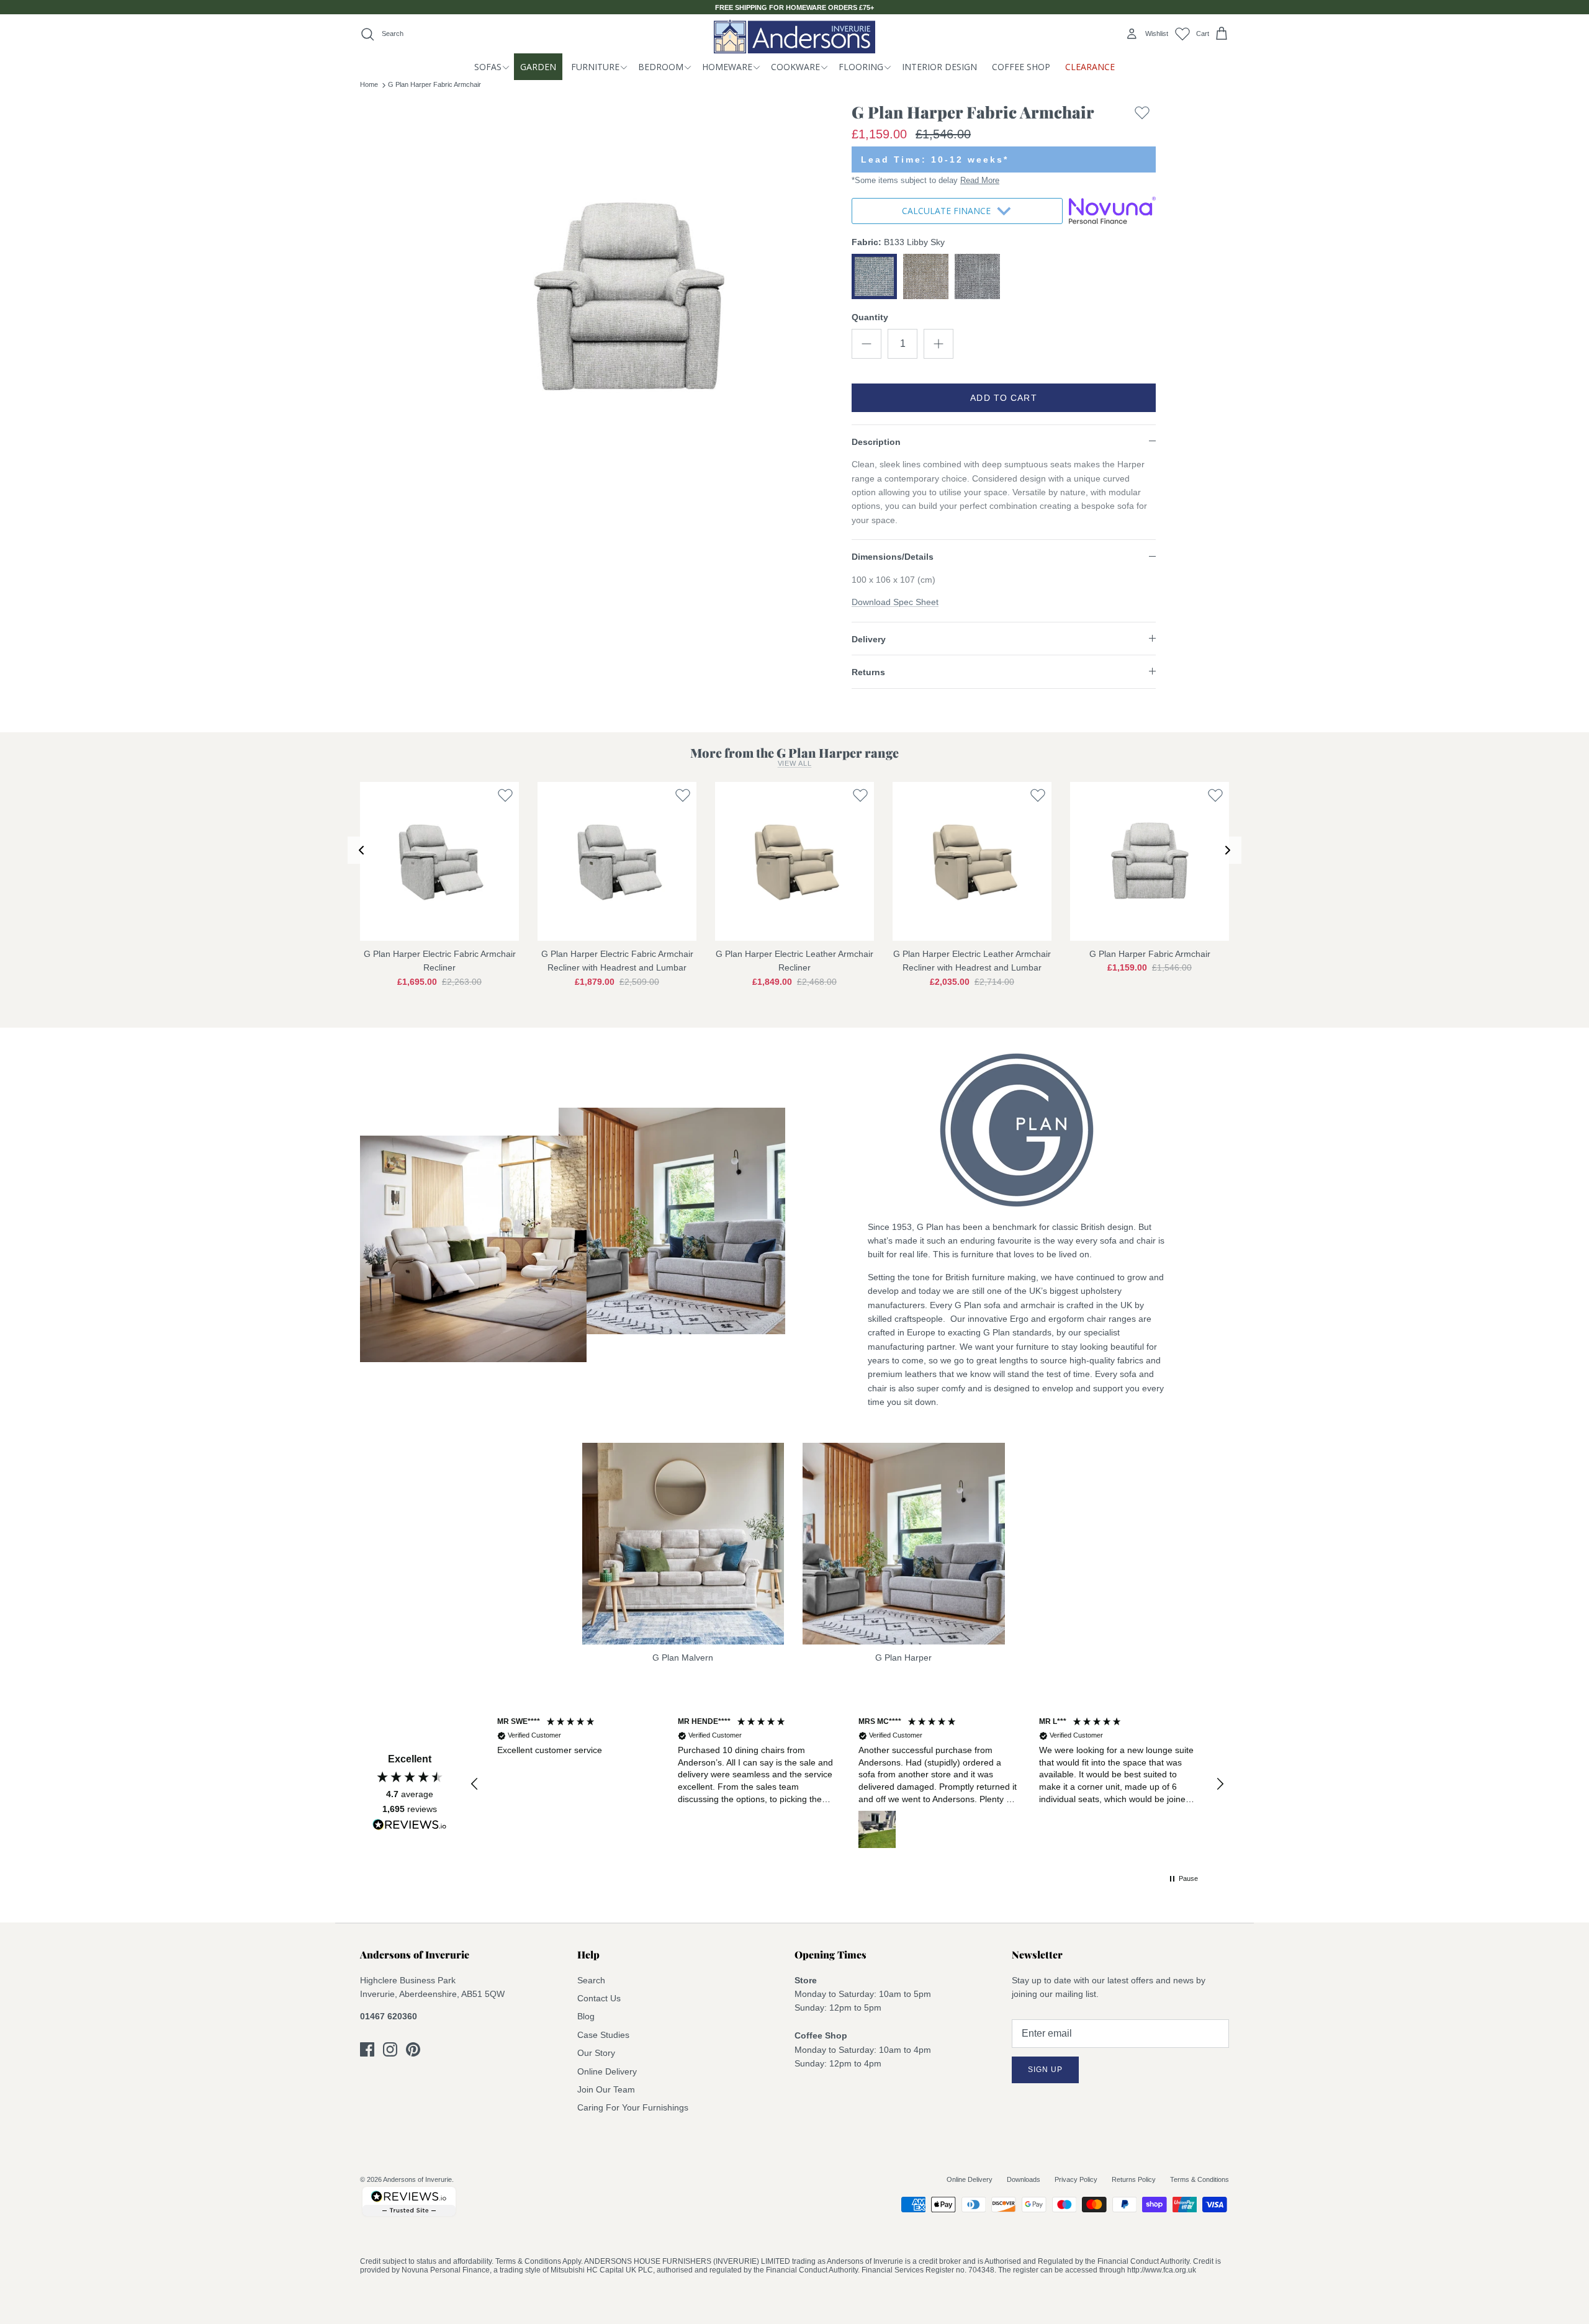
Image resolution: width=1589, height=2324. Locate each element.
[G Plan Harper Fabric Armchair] (1150, 861)
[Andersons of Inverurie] (794, 36)
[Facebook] (367, 2049)
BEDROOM (661, 67)
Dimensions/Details (893, 557)
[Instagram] (390, 2049)
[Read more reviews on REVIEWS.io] (410, 1827)
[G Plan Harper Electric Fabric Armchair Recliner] (439, 861)
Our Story (596, 2053)
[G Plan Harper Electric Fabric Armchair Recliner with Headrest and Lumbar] (617, 861)
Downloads (1024, 2179)
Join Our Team (606, 2089)
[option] (629, 298)
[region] (847, 1784)
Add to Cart (1003, 398)
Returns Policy (1134, 2179)
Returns (868, 672)
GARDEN (538, 67)
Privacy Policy (1076, 2179)
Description (876, 442)
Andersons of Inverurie (417, 2179)
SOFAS (488, 67)
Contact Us (599, 1998)
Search (591, 1980)
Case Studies (603, 2035)
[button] (475, 1784)
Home (369, 84)
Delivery (869, 639)
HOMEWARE (727, 67)
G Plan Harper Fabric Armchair (434, 84)
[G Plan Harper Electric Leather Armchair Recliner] (794, 861)
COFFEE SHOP (1021, 67)
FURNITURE (595, 67)
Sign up (1045, 2070)
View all (795, 763)
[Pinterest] (413, 2049)
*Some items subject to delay (925, 180)
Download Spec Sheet (895, 602)
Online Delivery (607, 2071)
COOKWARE (795, 67)
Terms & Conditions (1200, 2179)
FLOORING (861, 67)
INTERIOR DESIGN (939, 67)
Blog (586, 2016)
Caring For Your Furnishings (633, 2107)
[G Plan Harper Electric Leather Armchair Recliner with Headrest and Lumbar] (972, 861)
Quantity (870, 317)
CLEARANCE (1090, 67)
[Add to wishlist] (1142, 115)
